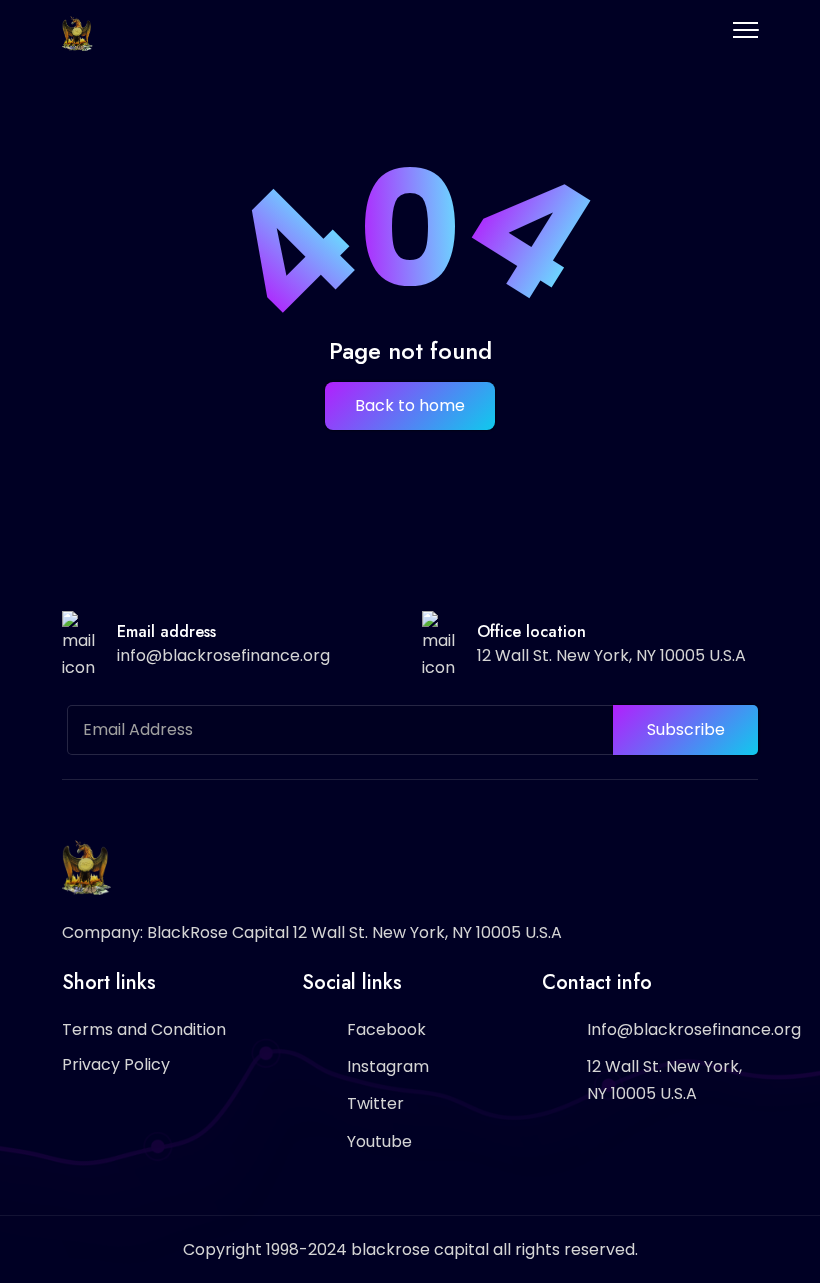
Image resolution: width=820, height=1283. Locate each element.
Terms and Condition (144, 1029)
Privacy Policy (116, 1064)
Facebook (386, 1029)
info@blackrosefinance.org (223, 655)
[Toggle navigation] (745, 30)
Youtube (379, 1141)
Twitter (375, 1103)
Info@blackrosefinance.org (694, 1029)
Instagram (388, 1066)
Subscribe (686, 729)
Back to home (410, 405)
